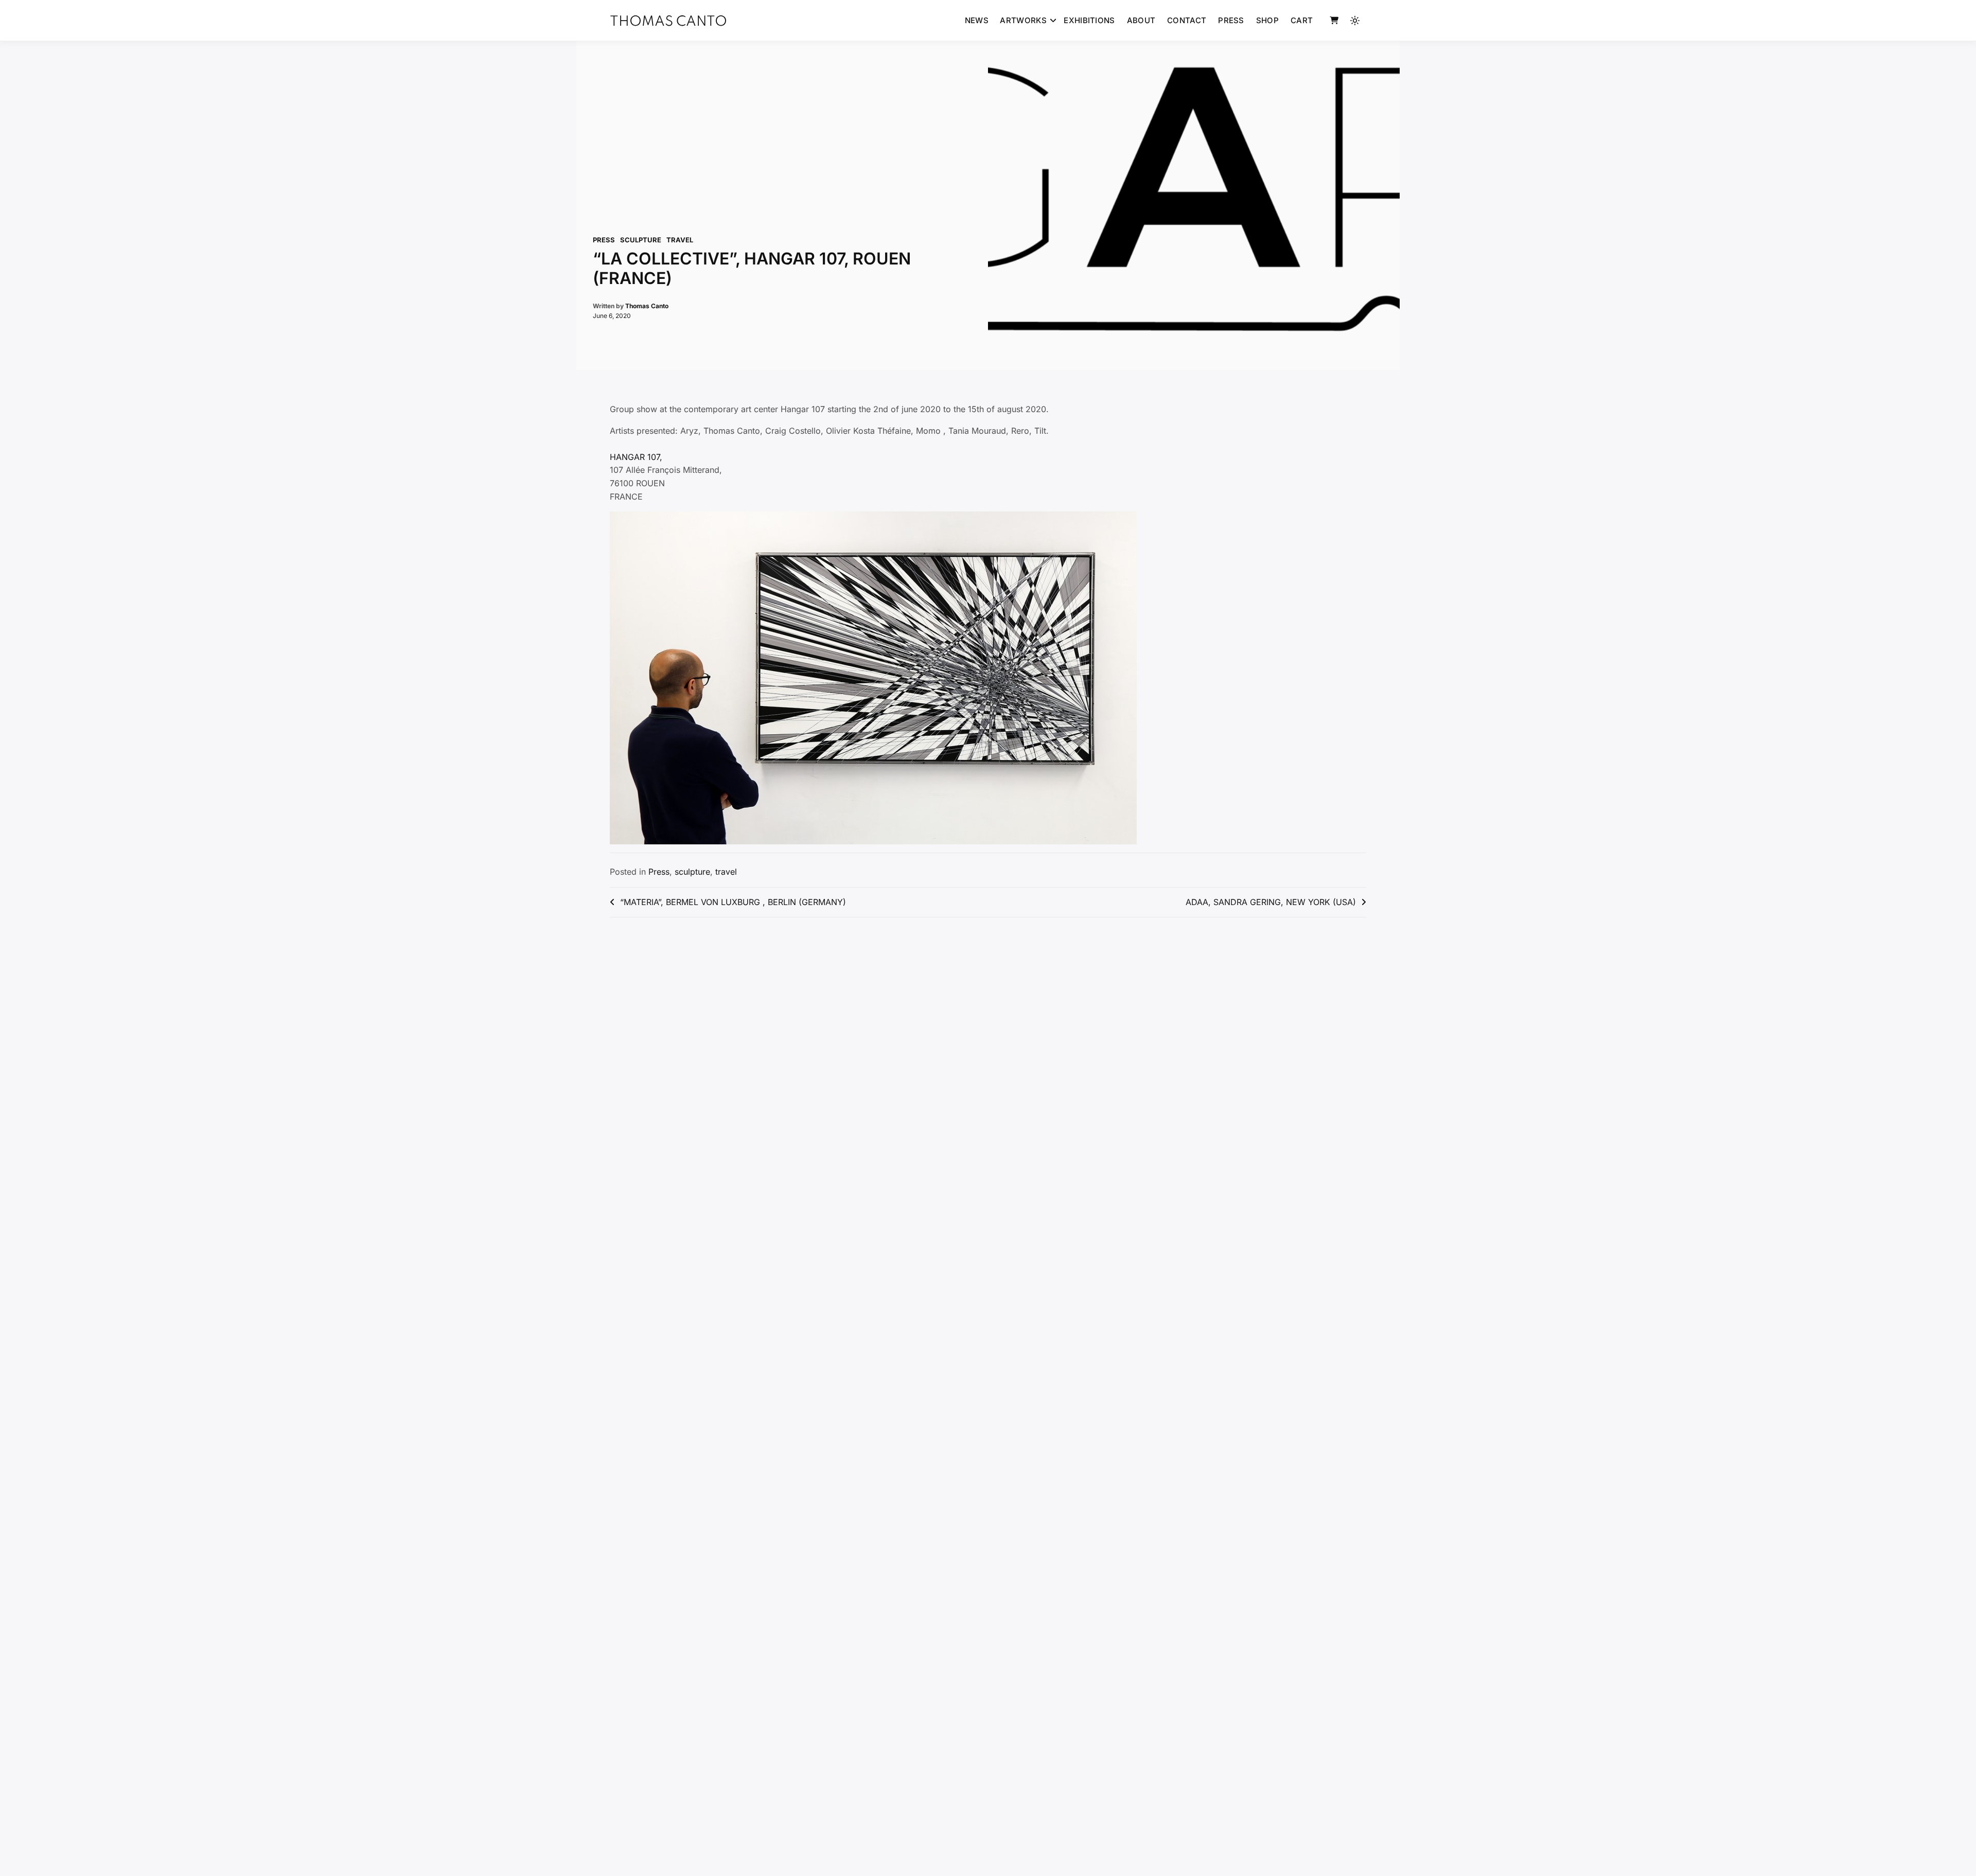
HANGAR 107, (636, 457)
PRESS (1231, 20)
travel (680, 240)
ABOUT (1141, 20)
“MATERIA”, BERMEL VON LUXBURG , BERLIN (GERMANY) (733, 902)
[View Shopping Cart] (1334, 21)
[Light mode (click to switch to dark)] (1355, 21)
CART (1302, 20)
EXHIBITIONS (1089, 20)
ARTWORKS (1023, 20)
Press (604, 240)
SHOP (1267, 20)
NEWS (977, 20)
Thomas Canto (647, 306)
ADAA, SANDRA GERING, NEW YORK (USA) (1271, 902)
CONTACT (1187, 20)
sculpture (641, 240)
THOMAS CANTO (668, 22)
